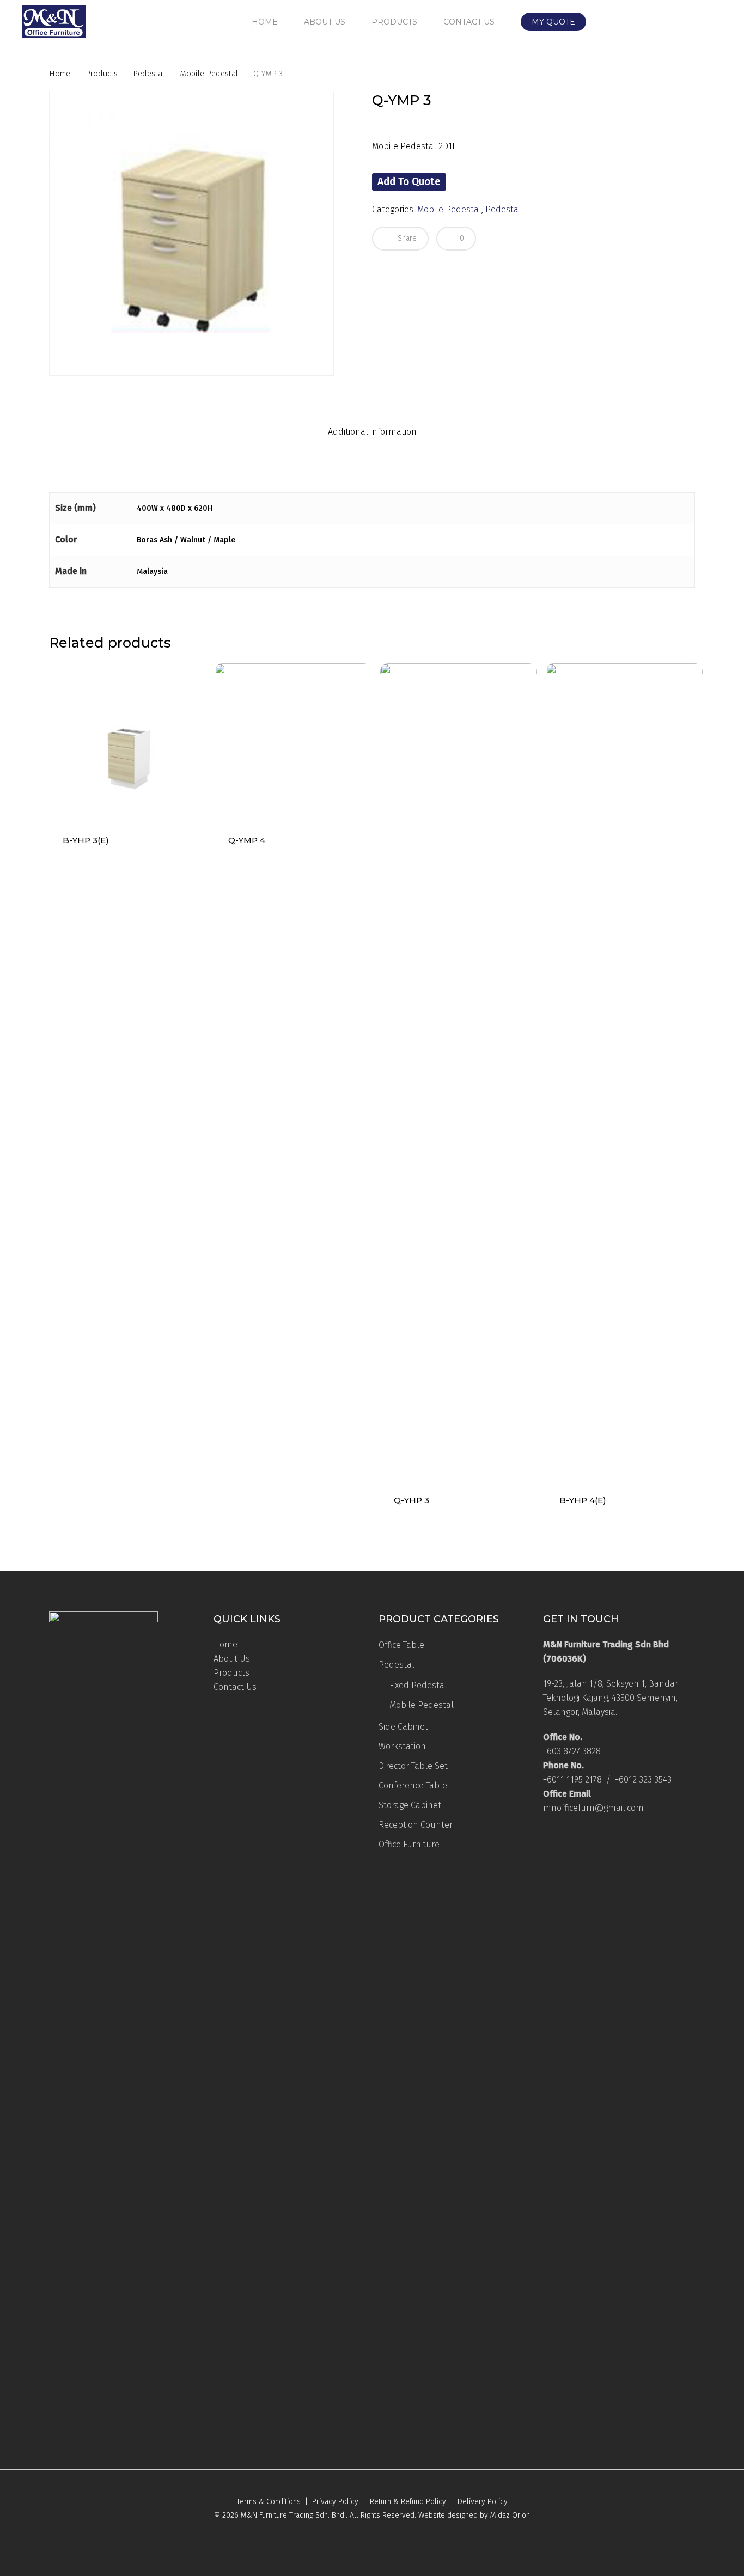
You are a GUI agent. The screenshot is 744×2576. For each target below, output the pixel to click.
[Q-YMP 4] (293, 742)
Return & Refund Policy (408, 2502)
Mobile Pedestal (209, 74)
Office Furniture (409, 1844)
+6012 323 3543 (643, 1780)
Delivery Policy (483, 2502)
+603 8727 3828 (572, 1751)
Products (102, 74)
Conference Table (413, 1786)
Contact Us (235, 1687)
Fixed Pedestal (418, 1685)
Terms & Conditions (269, 2502)
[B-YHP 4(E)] (624, 1072)
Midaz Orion (510, 2515)
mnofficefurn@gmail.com (593, 1808)
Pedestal (149, 74)
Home (60, 74)
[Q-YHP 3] (459, 1072)
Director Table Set (413, 1766)
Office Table (401, 1645)
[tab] (372, 432)
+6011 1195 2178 (572, 1780)
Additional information (372, 432)
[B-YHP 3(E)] (127, 742)
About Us (232, 1659)
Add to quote (409, 182)
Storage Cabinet (410, 1805)
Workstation (402, 1746)
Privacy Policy (335, 2502)
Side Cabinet (403, 1727)
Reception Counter (416, 1825)
